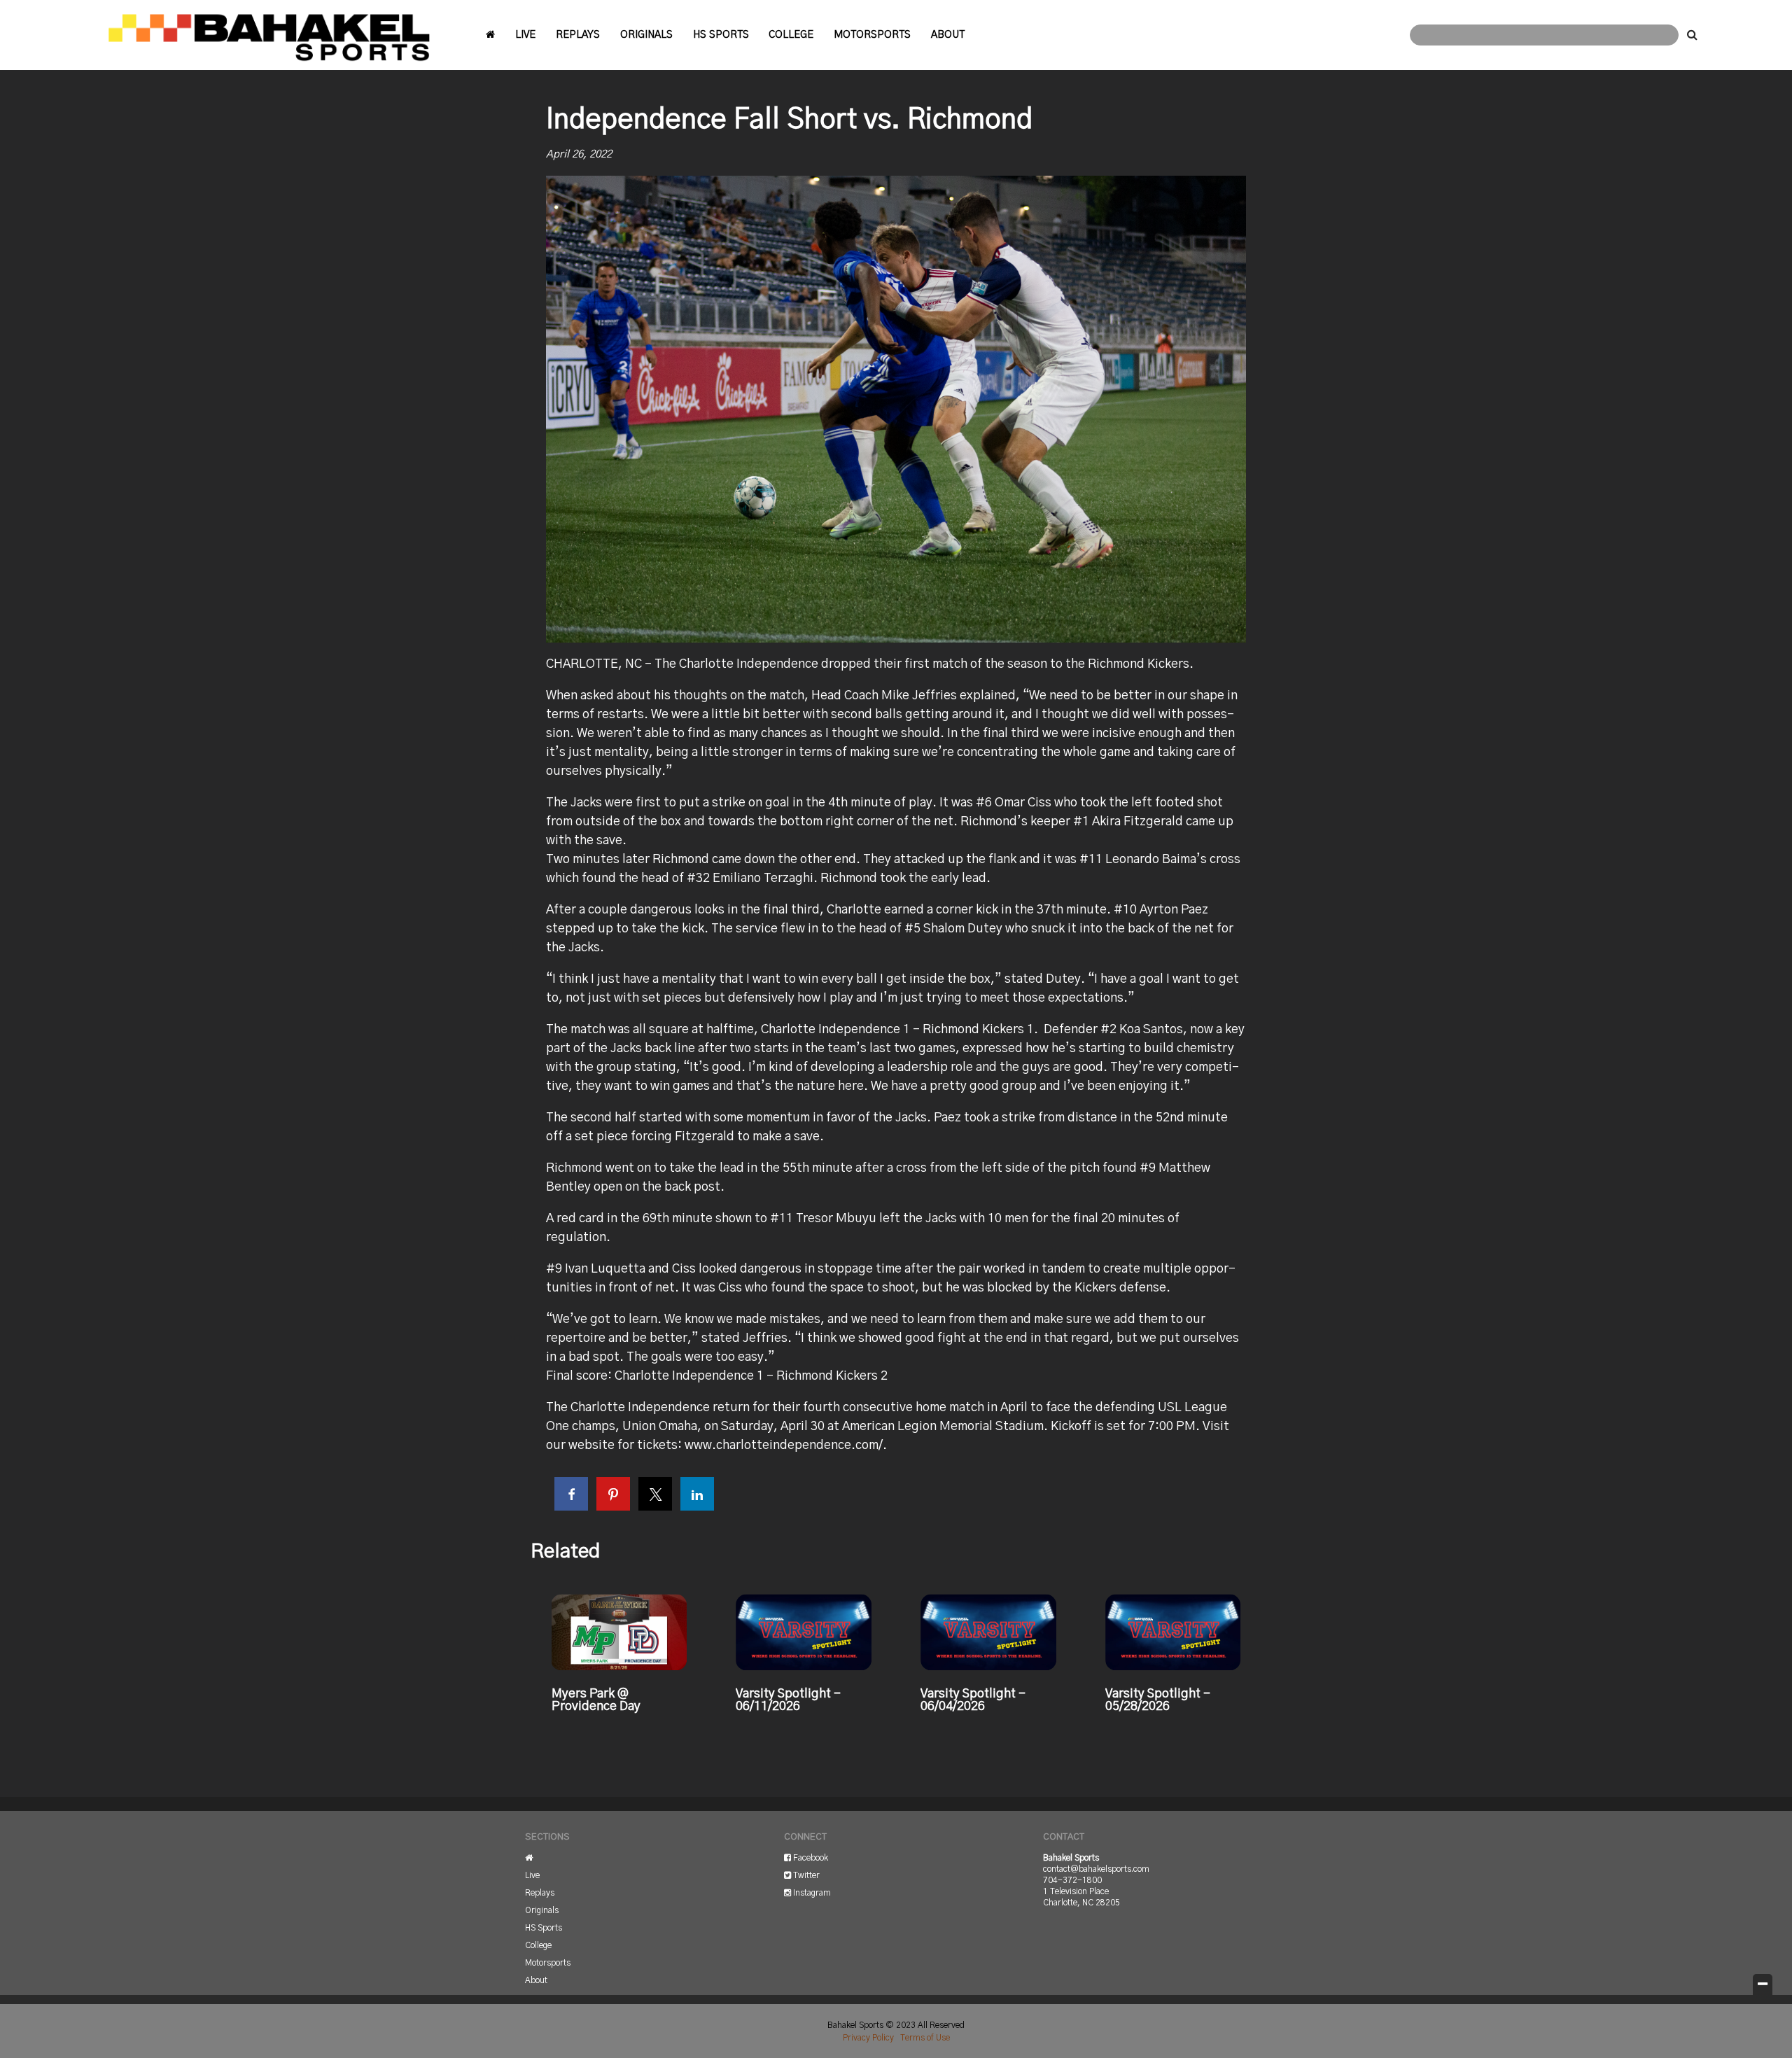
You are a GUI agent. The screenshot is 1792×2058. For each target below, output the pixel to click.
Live (525, 35)
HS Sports (721, 35)
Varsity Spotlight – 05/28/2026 (1158, 1700)
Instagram (811, 1893)
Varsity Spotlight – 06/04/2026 (973, 1700)
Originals (646, 35)
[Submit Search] (1692, 35)
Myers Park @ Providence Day (596, 1700)
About (948, 35)
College (791, 35)
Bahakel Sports (269, 35)
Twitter (805, 1875)
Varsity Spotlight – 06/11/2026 (788, 1700)
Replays (578, 35)
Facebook (810, 1858)
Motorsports (872, 35)
